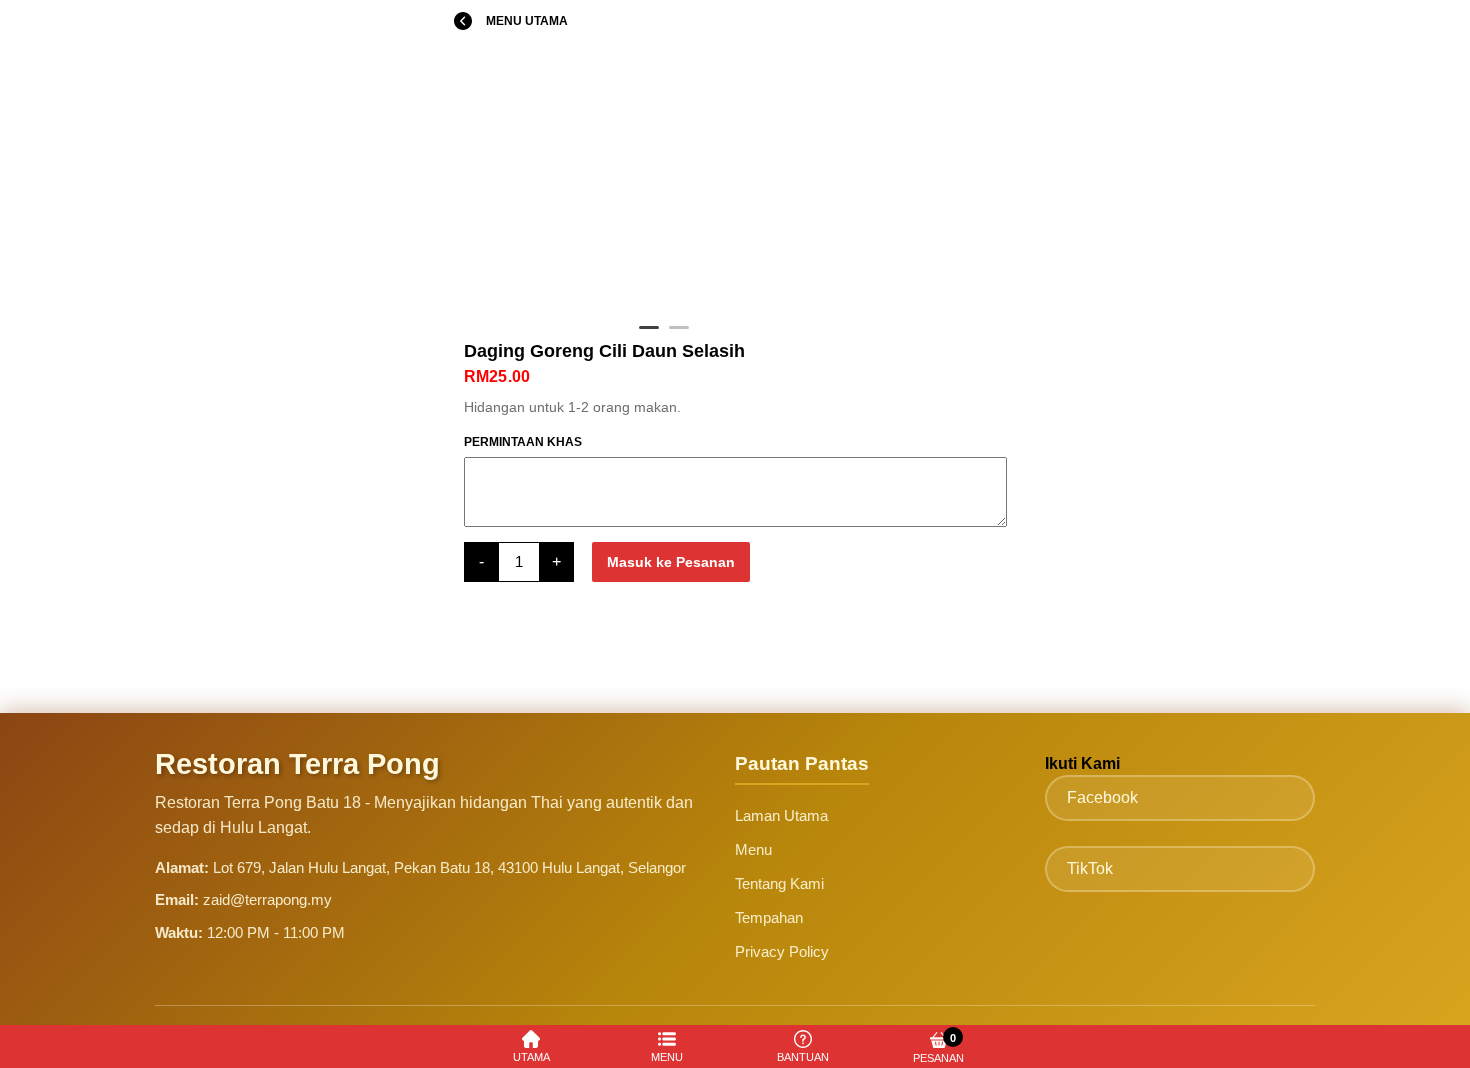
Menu (753, 849)
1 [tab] (649, 336)
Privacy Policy (782, 951)
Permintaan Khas (523, 442)
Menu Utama (527, 21)
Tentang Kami (779, 883)
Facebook (1102, 797)
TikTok (1090, 868)
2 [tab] (679, 336)
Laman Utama (781, 815)
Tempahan (769, 917)
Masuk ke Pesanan (671, 562)
